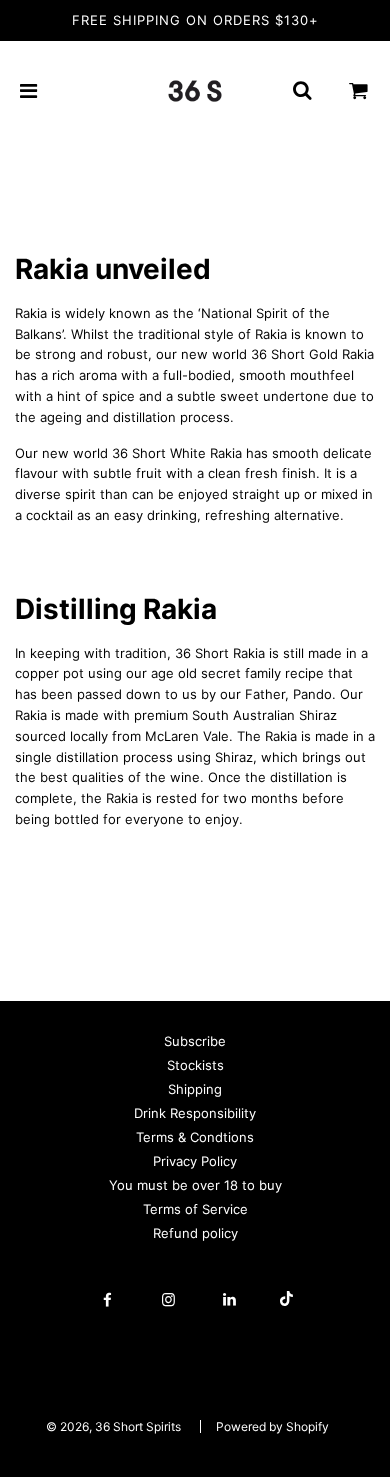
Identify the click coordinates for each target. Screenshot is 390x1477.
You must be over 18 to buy (195, 1185)
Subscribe (195, 1041)
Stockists (195, 1065)
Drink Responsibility (195, 1113)
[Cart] (359, 91)
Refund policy (195, 1233)
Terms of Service (195, 1209)
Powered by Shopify (272, 1426)
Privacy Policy (195, 1161)
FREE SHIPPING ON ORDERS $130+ (195, 20)
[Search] (302, 91)
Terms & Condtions (195, 1137)
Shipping (195, 1089)
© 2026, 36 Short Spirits (113, 1426)
